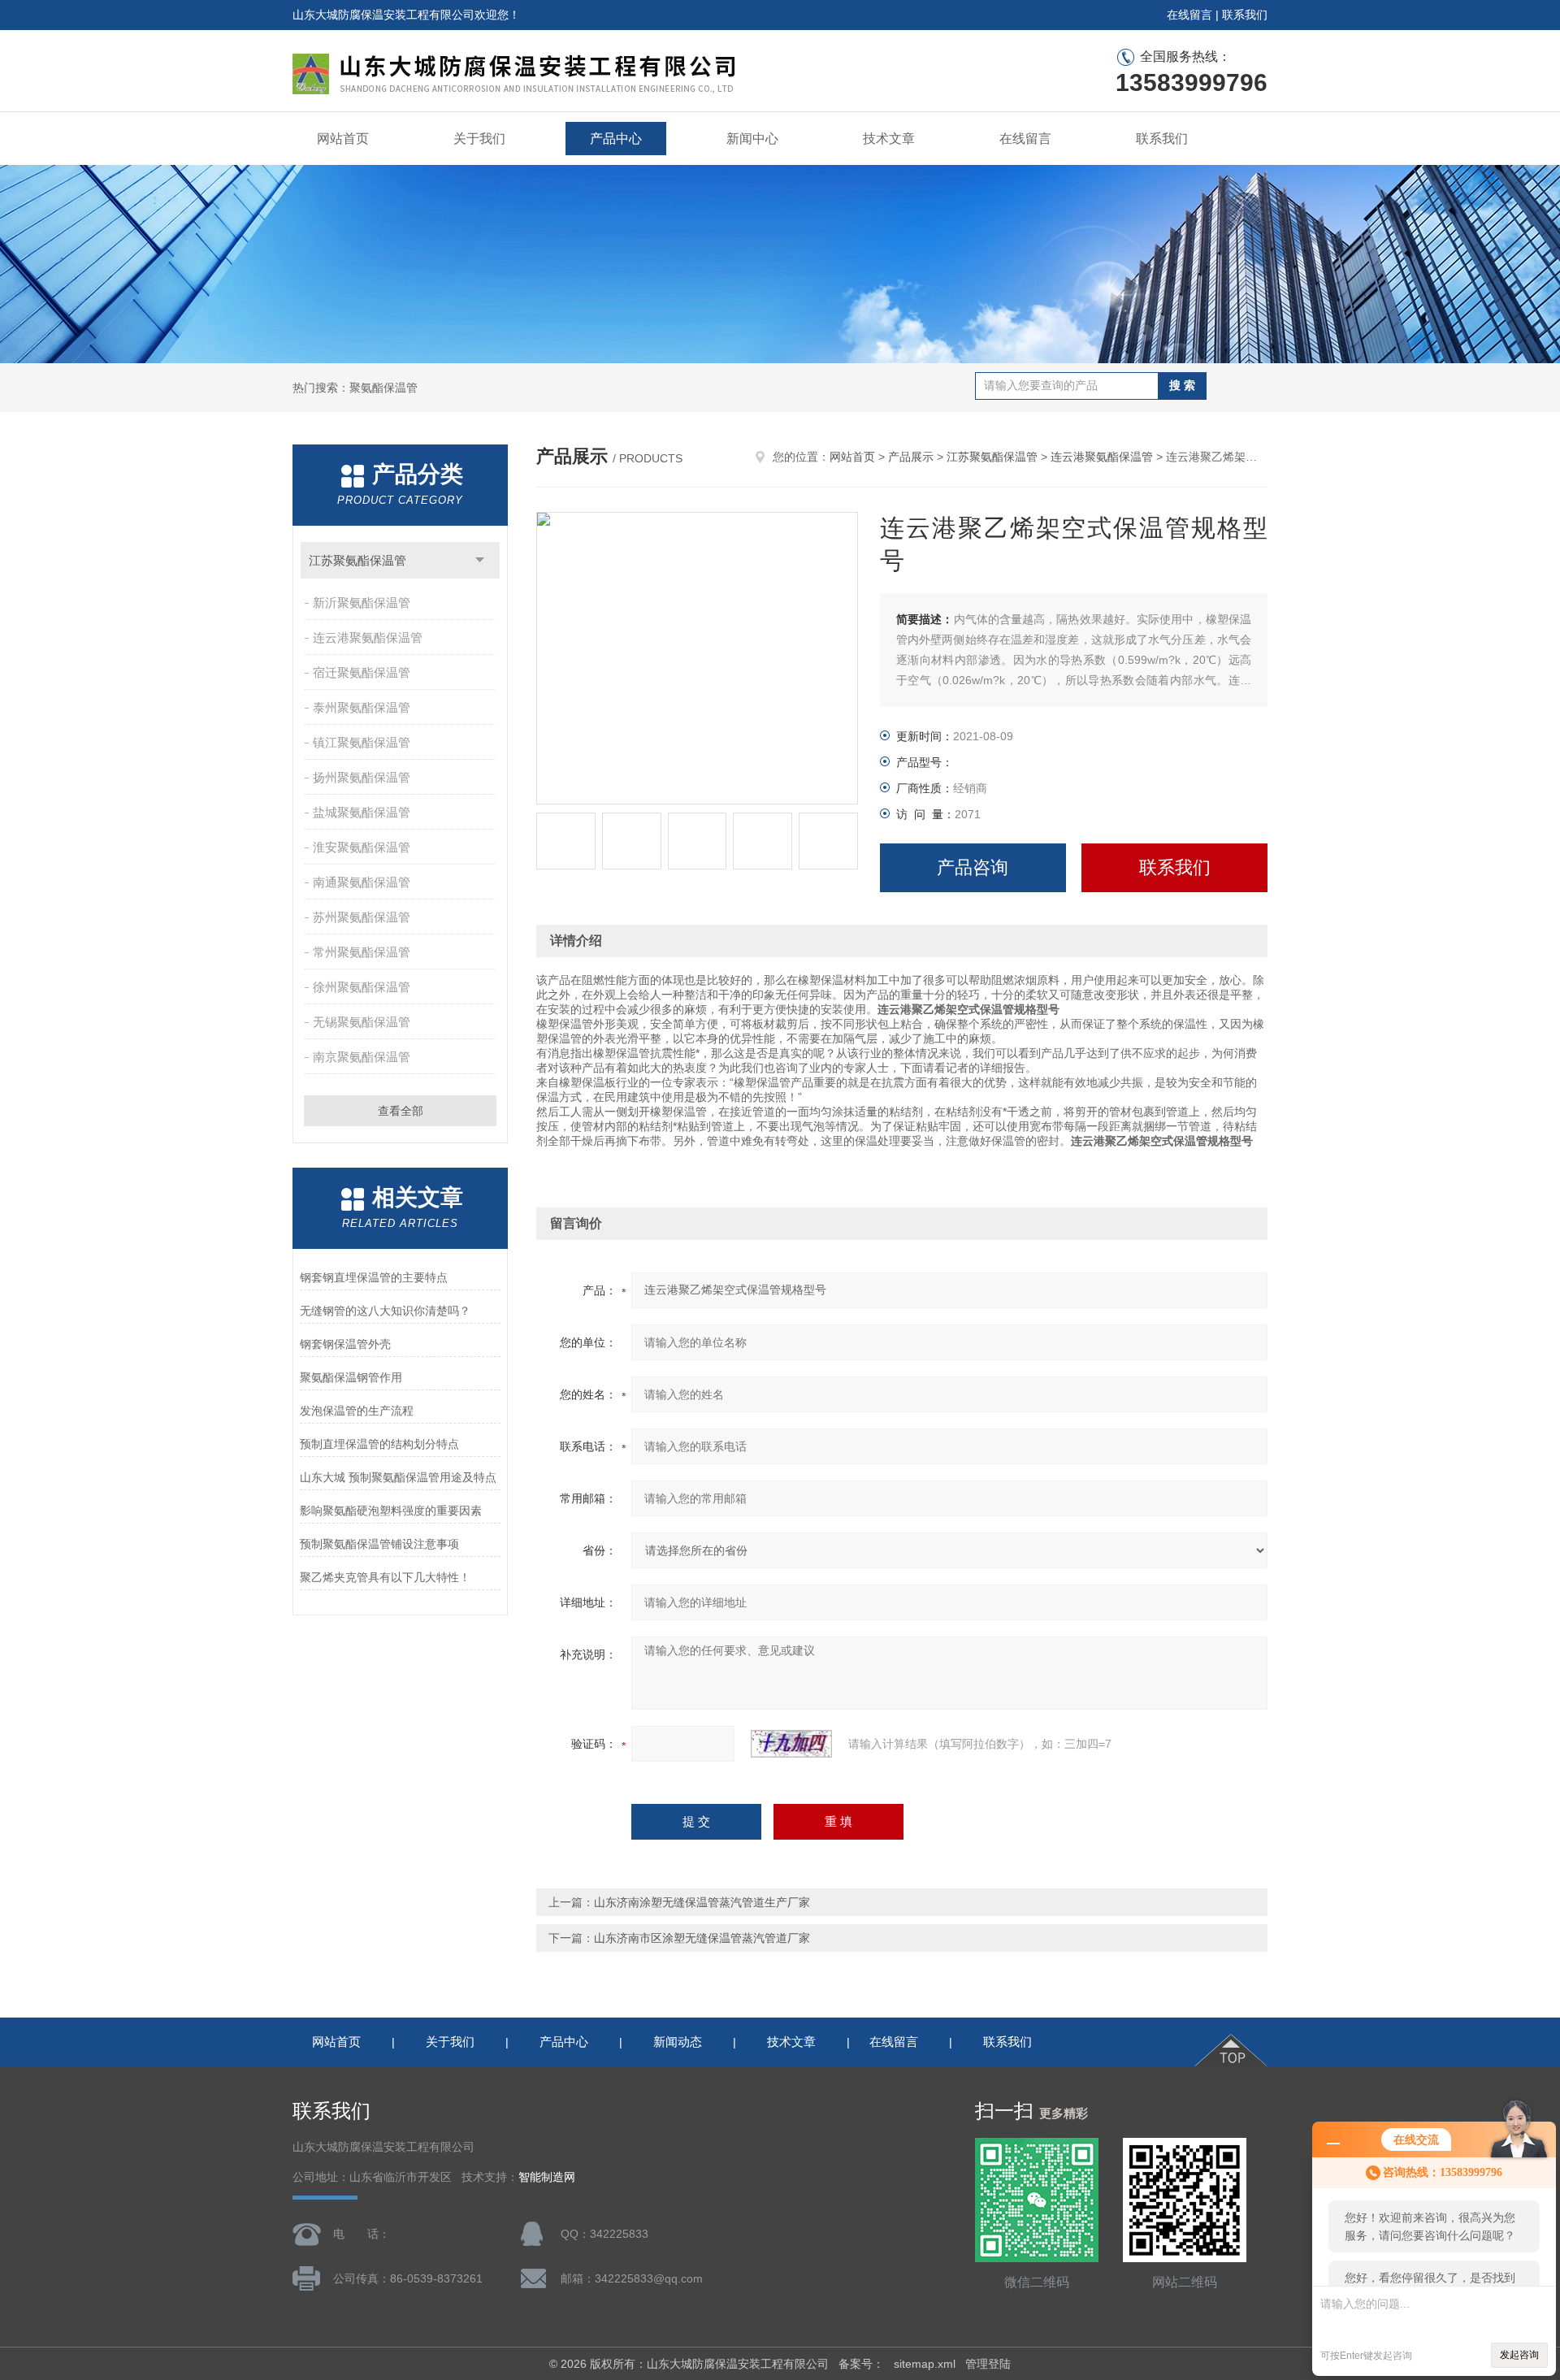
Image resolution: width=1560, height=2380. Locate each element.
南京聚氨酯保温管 (362, 1057)
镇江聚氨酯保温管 (362, 742)
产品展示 (911, 457)
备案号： (861, 2364)
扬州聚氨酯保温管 (362, 777)
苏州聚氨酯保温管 (362, 917)
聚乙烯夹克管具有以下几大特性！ (385, 1577)
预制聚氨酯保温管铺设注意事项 (379, 1544)
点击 (480, 560)
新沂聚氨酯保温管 (362, 603)
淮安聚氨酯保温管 (362, 847)
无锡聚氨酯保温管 (362, 1022)
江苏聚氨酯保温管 (357, 560)
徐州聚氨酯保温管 (362, 987)
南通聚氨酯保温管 (362, 882)
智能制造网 (547, 2177)
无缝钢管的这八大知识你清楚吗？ (385, 1311)
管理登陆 (988, 2364)
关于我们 (479, 139)
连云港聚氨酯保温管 (368, 637)
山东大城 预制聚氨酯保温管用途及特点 (398, 1477)
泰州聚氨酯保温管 (362, 707)
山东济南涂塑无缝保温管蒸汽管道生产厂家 (702, 1902)
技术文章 (889, 139)
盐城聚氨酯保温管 (362, 812)
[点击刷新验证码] (791, 1744)
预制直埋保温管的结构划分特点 (379, 1444)
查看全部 (401, 1111)
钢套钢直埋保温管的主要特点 (374, 1277)
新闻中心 (752, 139)
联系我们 (1245, 15)
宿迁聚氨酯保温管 (362, 672)
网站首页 (343, 139)
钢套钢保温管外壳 (345, 1344)
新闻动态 (678, 2042)
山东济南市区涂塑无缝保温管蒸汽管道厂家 (702, 1938)
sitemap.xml (925, 2364)
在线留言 (1189, 15)
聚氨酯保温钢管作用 (351, 1377)
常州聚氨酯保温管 (362, 952)
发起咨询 (1519, 2355)
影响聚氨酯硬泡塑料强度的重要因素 (391, 1511)
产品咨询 (973, 867)
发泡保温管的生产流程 (357, 1411)
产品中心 (616, 139)
